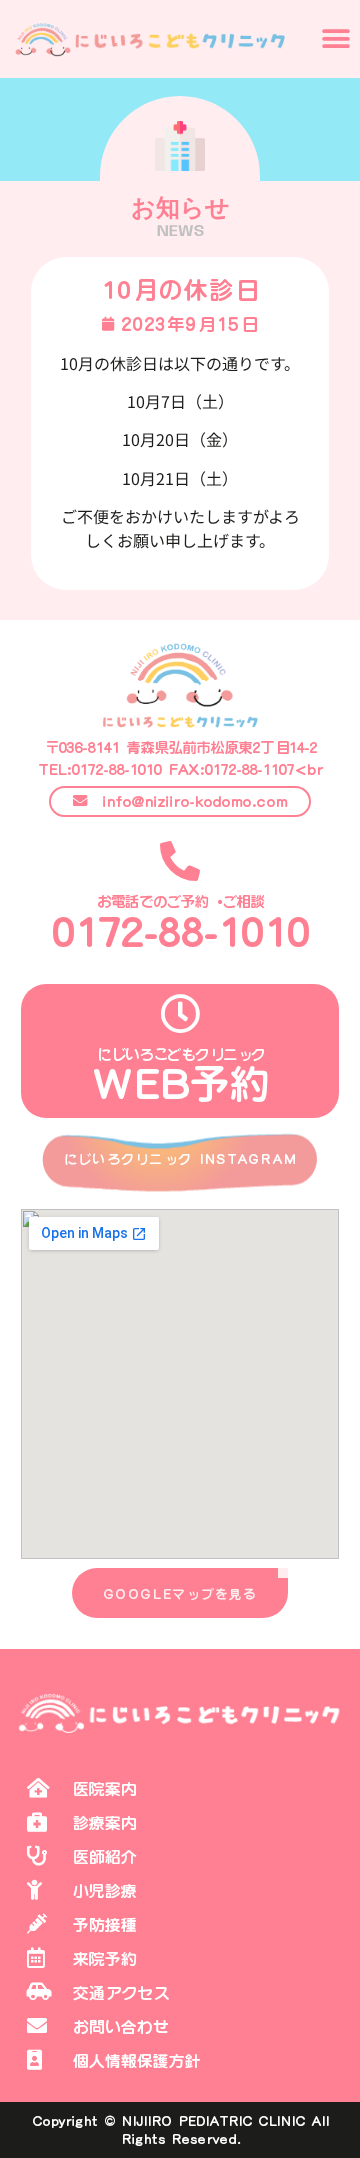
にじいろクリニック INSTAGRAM (180, 1158)
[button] (336, 39)
